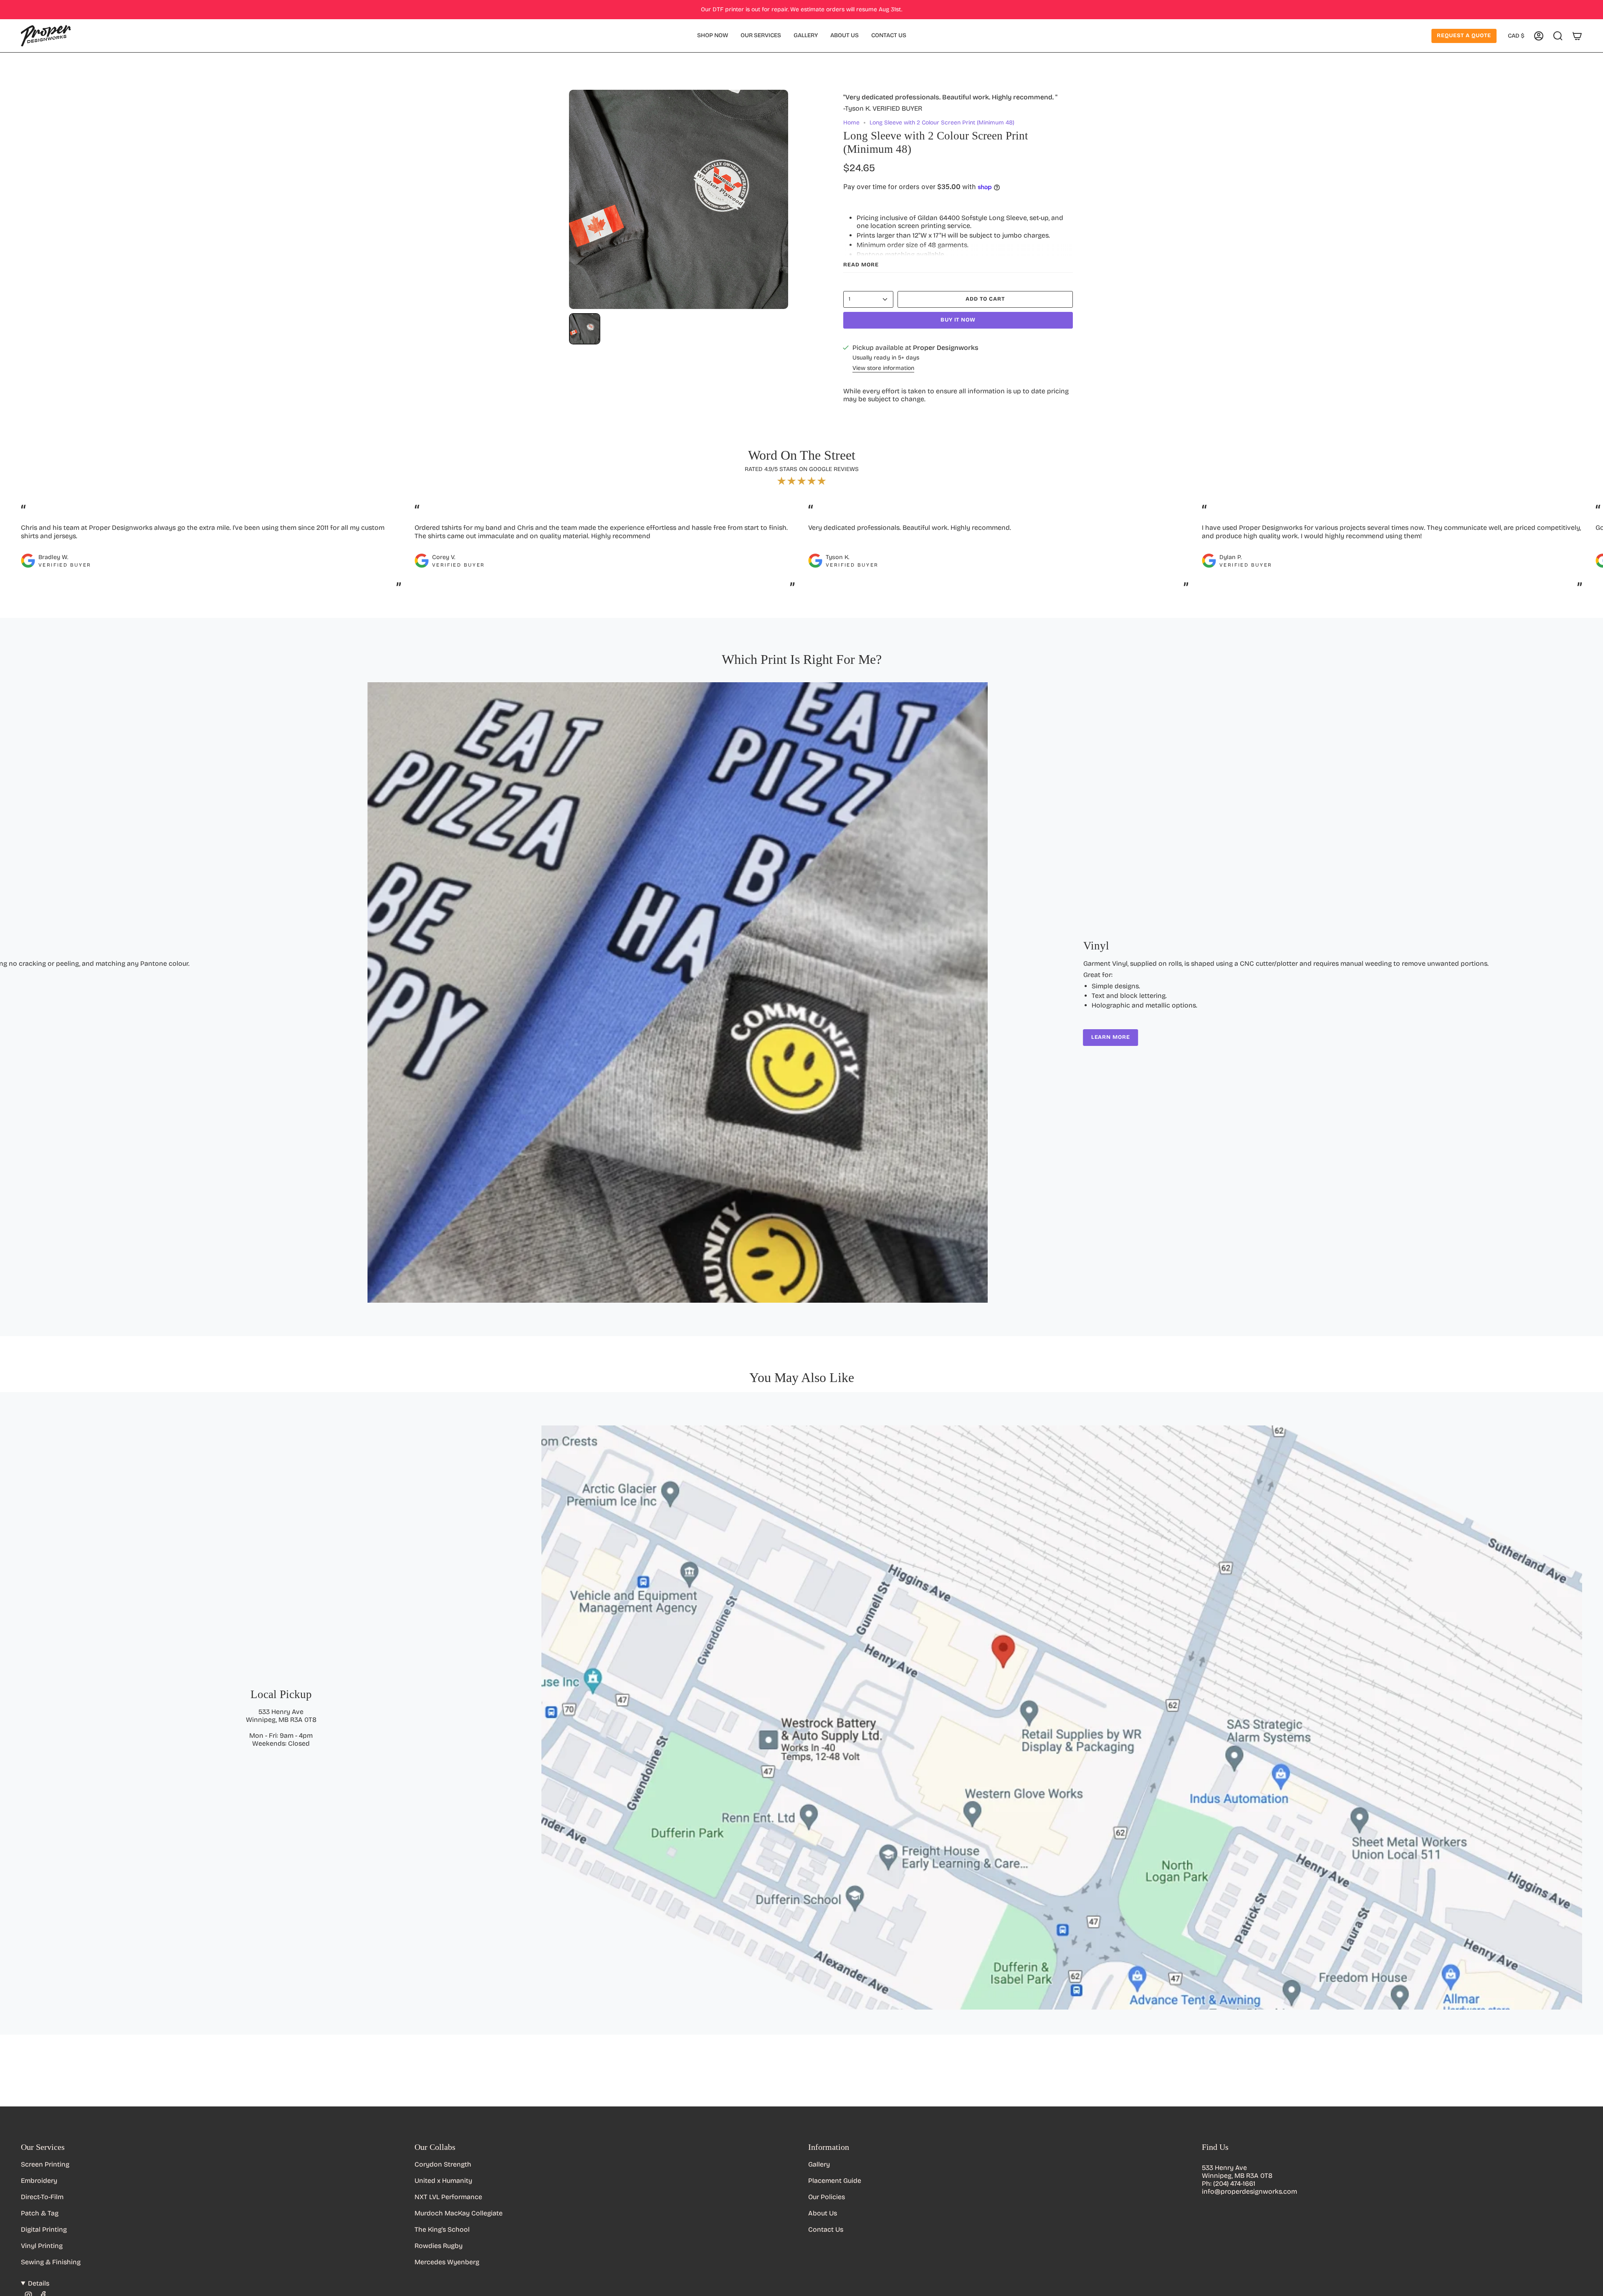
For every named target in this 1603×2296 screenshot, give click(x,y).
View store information (883, 368)
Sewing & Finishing (51, 2262)
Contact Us (826, 2229)
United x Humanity (443, 2181)
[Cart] (1577, 36)
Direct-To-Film (42, 2197)
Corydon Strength (443, 2164)
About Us (823, 2213)
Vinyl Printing (42, 2246)
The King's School (442, 2229)
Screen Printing (45, 2164)
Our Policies (827, 2197)
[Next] (1590, 992)
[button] (713, 36)
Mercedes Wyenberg (447, 2262)
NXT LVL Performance (448, 2197)
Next (1590, 556)
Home (851, 123)
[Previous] (13, 992)
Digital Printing (44, 2229)
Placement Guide (835, 2181)
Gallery (819, 2164)
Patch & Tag (40, 2213)
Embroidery (39, 2181)
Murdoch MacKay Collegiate (459, 2213)
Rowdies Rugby (439, 2246)
